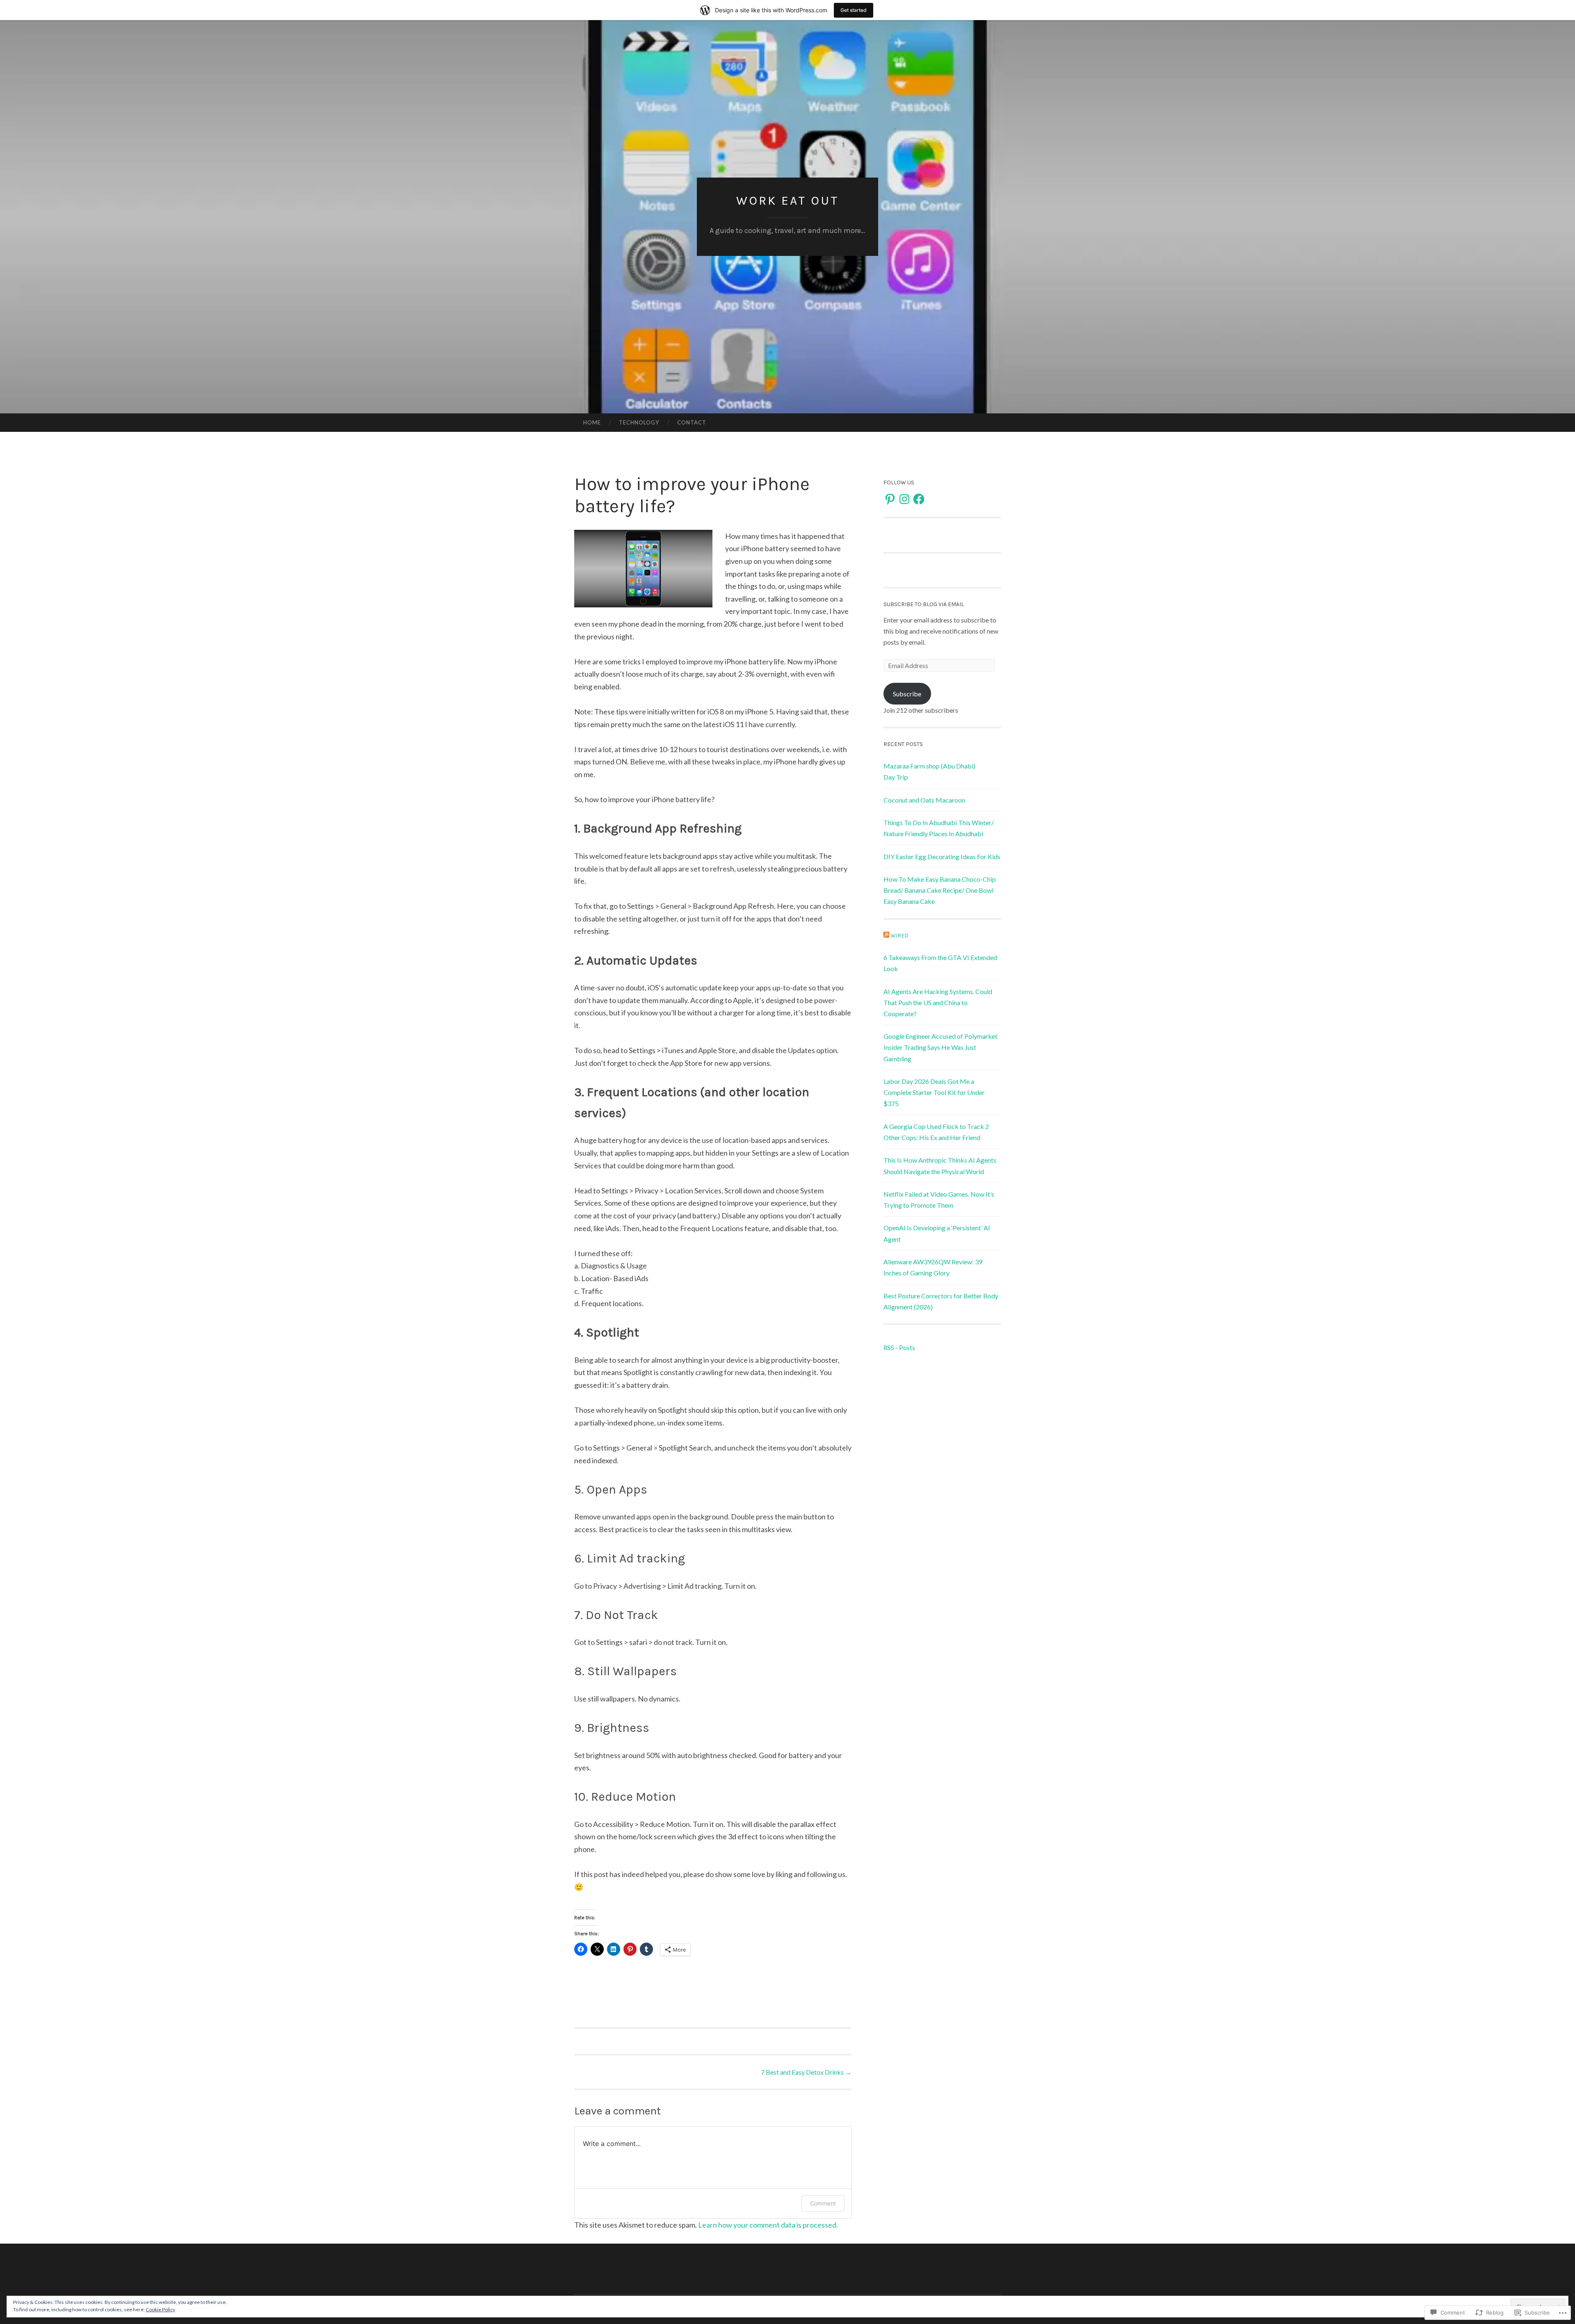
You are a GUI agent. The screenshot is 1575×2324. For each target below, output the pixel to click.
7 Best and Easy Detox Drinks (806, 2072)
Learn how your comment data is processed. (768, 2225)
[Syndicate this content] (886, 936)
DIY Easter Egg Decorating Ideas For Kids (942, 856)
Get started (854, 10)
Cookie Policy (160, 2309)
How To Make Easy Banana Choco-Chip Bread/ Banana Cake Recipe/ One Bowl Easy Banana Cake (940, 890)
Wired (899, 936)
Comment (823, 2203)
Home (592, 422)
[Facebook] (919, 499)
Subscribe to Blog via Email (924, 604)
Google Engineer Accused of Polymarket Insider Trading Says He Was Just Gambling (940, 1047)
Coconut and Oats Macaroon (924, 800)
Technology (639, 422)
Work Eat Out (787, 201)
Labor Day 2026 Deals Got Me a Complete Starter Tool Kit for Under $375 (934, 1092)
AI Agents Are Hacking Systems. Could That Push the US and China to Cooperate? (938, 1002)
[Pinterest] (890, 499)
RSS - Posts (899, 1347)
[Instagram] (904, 499)
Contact (692, 422)
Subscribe (907, 694)
